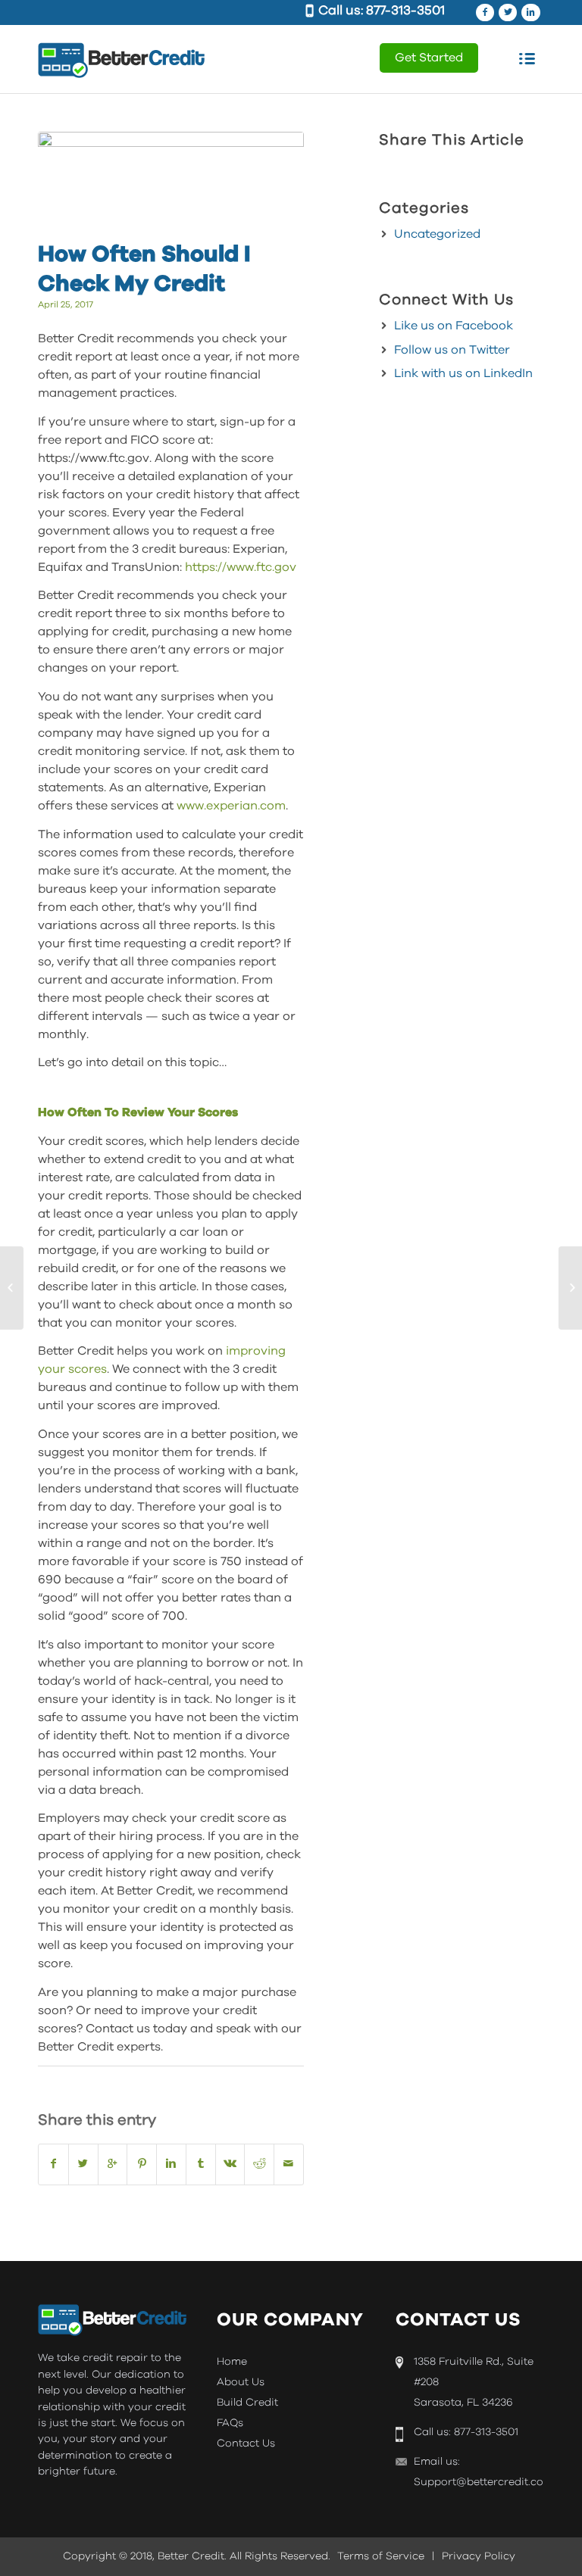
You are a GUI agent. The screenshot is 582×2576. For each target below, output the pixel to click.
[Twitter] (508, 12)
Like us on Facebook (454, 326)
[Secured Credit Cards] (12, 1288)
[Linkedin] (531, 12)
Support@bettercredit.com (483, 2482)
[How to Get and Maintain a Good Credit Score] (570, 1288)
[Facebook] (485, 12)
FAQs (230, 2423)
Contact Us (246, 2443)
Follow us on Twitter (452, 350)
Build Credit (247, 2403)
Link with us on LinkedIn (463, 373)
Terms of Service (381, 2556)
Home (232, 2362)
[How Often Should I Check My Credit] (171, 182)
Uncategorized (437, 234)
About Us (241, 2382)
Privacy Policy (479, 2556)
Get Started (429, 58)
